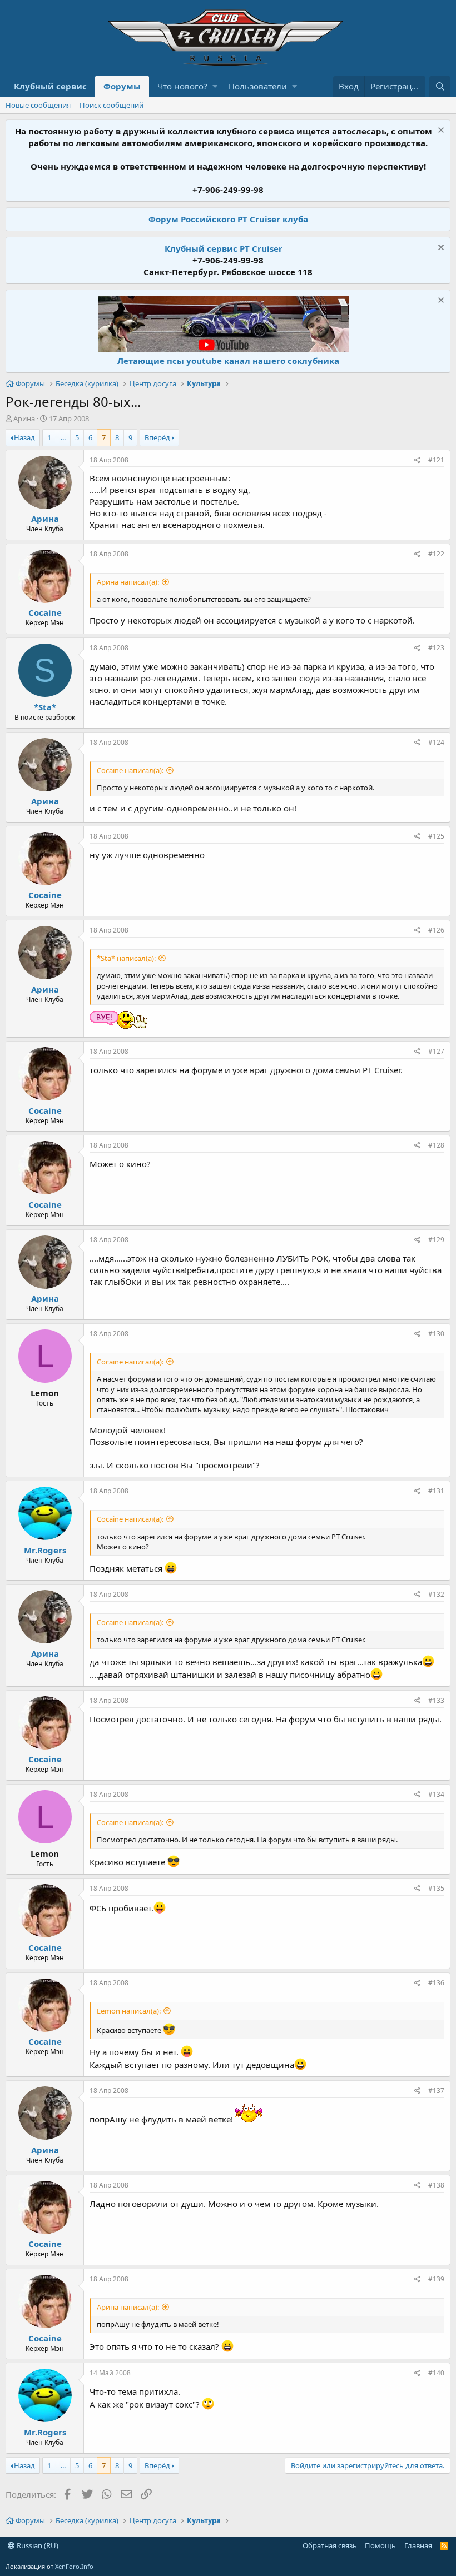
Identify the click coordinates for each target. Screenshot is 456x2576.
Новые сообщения (38, 105)
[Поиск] (440, 86)
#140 (436, 2373)
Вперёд (157, 437)
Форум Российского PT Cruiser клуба (228, 219)
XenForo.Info (74, 2566)
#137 (436, 2091)
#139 (436, 2279)
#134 (436, 1794)
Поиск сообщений (111, 105)
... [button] (63, 437)
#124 (436, 742)
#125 (436, 836)
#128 (436, 1145)
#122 (436, 554)
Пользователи (258, 86)
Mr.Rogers (45, 1550)
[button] (215, 86)
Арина (24, 418)
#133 (436, 1700)
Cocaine (45, 612)
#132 (436, 1594)
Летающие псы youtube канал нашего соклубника (228, 361)
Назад (24, 437)
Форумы (122, 86)
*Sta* (45, 707)
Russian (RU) (37, 2545)
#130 (436, 1334)
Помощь (380, 2545)
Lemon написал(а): (129, 2011)
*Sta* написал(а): (126, 958)
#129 (436, 1240)
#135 (436, 1888)
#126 (436, 930)
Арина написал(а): (128, 582)
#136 (436, 1983)
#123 (436, 648)
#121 (436, 460)
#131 (436, 1491)
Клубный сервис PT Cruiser (224, 248)
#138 (436, 2185)
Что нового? (182, 86)
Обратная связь (330, 2545)
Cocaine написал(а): (130, 770)
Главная (418, 2545)
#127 (436, 1051)
